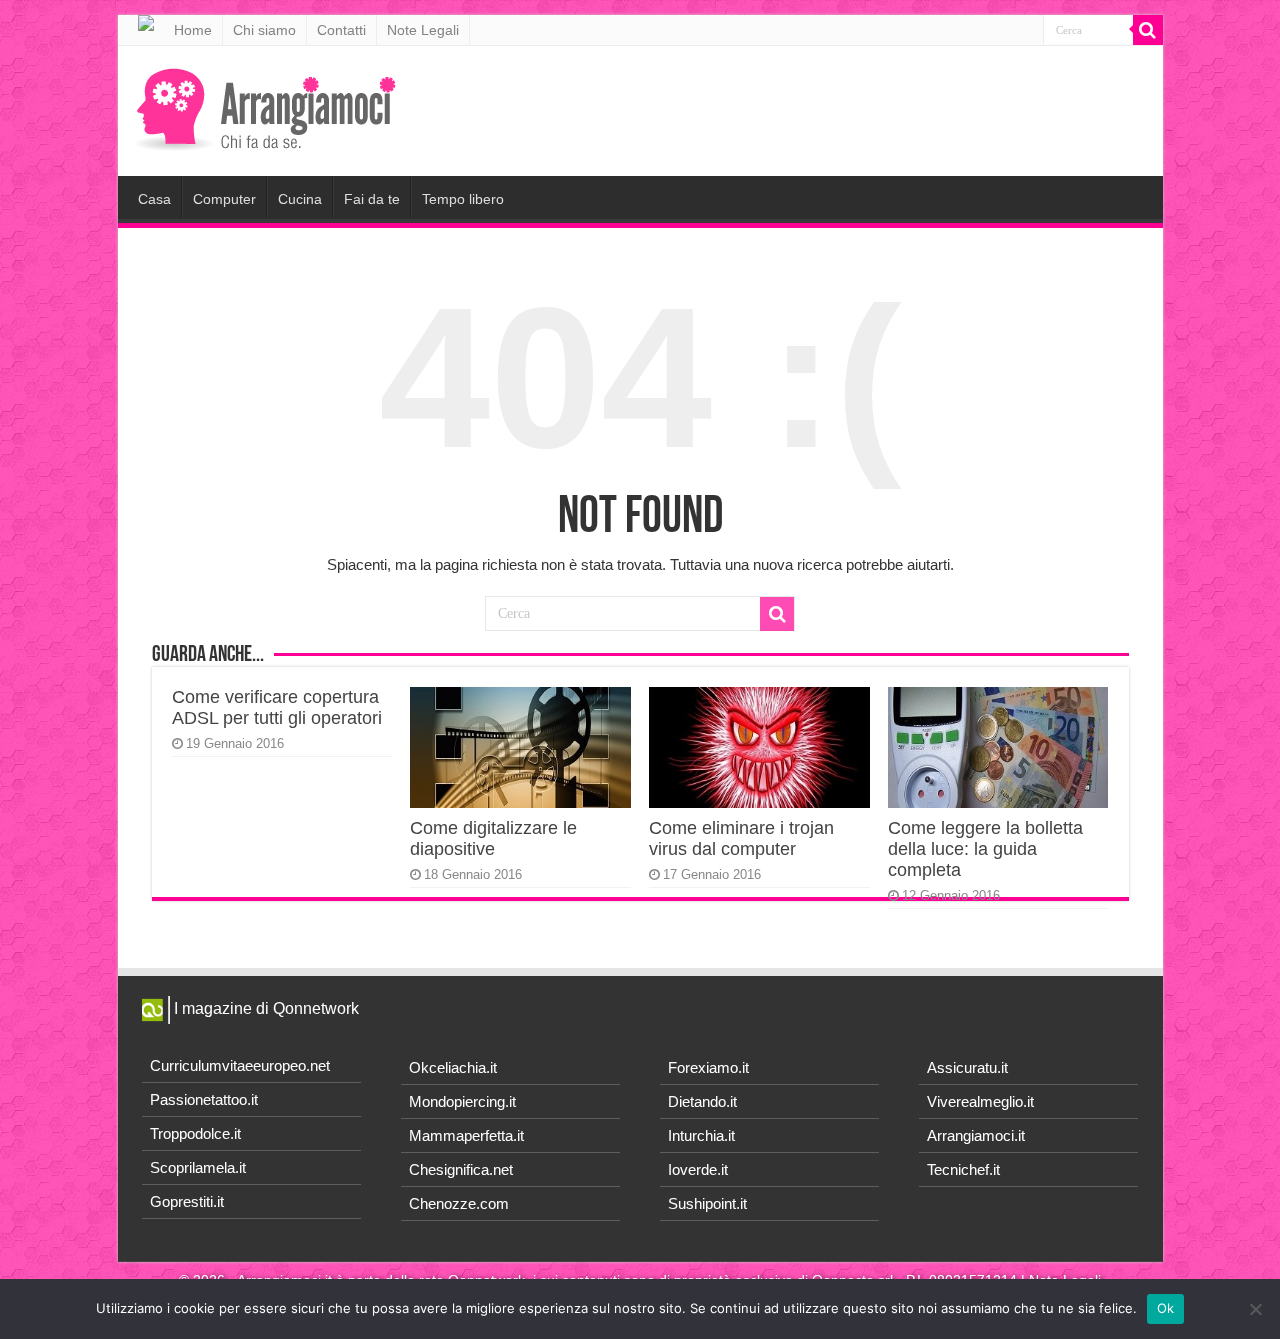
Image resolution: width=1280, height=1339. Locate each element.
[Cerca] (1148, 30)
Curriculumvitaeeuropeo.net (240, 1065)
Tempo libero (463, 199)
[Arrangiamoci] (268, 107)
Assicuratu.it (967, 1067)
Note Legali (423, 30)
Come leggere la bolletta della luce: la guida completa (985, 849)
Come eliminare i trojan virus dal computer (741, 838)
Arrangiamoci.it (976, 1135)
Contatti (341, 30)
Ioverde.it (698, 1169)
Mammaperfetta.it (466, 1135)
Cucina (300, 199)
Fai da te (372, 199)
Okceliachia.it (453, 1067)
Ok (1166, 1308)
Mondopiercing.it (462, 1101)
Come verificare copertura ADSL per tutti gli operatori (277, 707)
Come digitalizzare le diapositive (493, 838)
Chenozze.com (459, 1203)
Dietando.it (702, 1101)
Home (193, 30)
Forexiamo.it (708, 1067)
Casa (154, 199)
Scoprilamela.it (198, 1167)
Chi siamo (264, 30)
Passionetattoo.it (204, 1099)
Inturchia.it (701, 1135)
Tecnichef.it (963, 1169)
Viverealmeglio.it (980, 1101)
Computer (224, 199)
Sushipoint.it (707, 1203)
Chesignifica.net (461, 1169)
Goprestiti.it (187, 1201)
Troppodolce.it (195, 1133)
